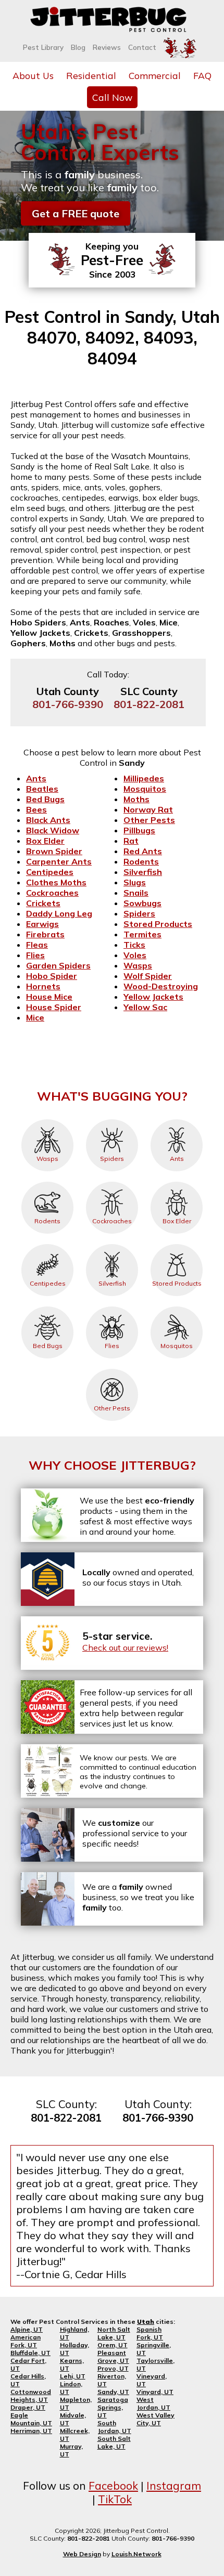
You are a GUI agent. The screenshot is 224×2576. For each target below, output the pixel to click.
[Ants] (177, 1119)
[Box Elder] (177, 1182)
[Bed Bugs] (47, 1306)
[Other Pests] (112, 1369)
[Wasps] (47, 1119)
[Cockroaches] (112, 1182)
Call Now (112, 97)
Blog (78, 47)
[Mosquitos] (177, 1306)
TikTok (115, 2499)
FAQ (202, 75)
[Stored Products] (177, 1244)
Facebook (113, 2486)
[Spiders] (112, 1119)
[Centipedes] (47, 1244)
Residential (91, 75)
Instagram (174, 2486)
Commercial (155, 75)
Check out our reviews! (125, 1647)
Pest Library (43, 47)
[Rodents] (47, 1182)
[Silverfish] (112, 1244)
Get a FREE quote (76, 213)
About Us (33, 75)
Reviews (107, 47)
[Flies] (112, 1306)
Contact (142, 47)
